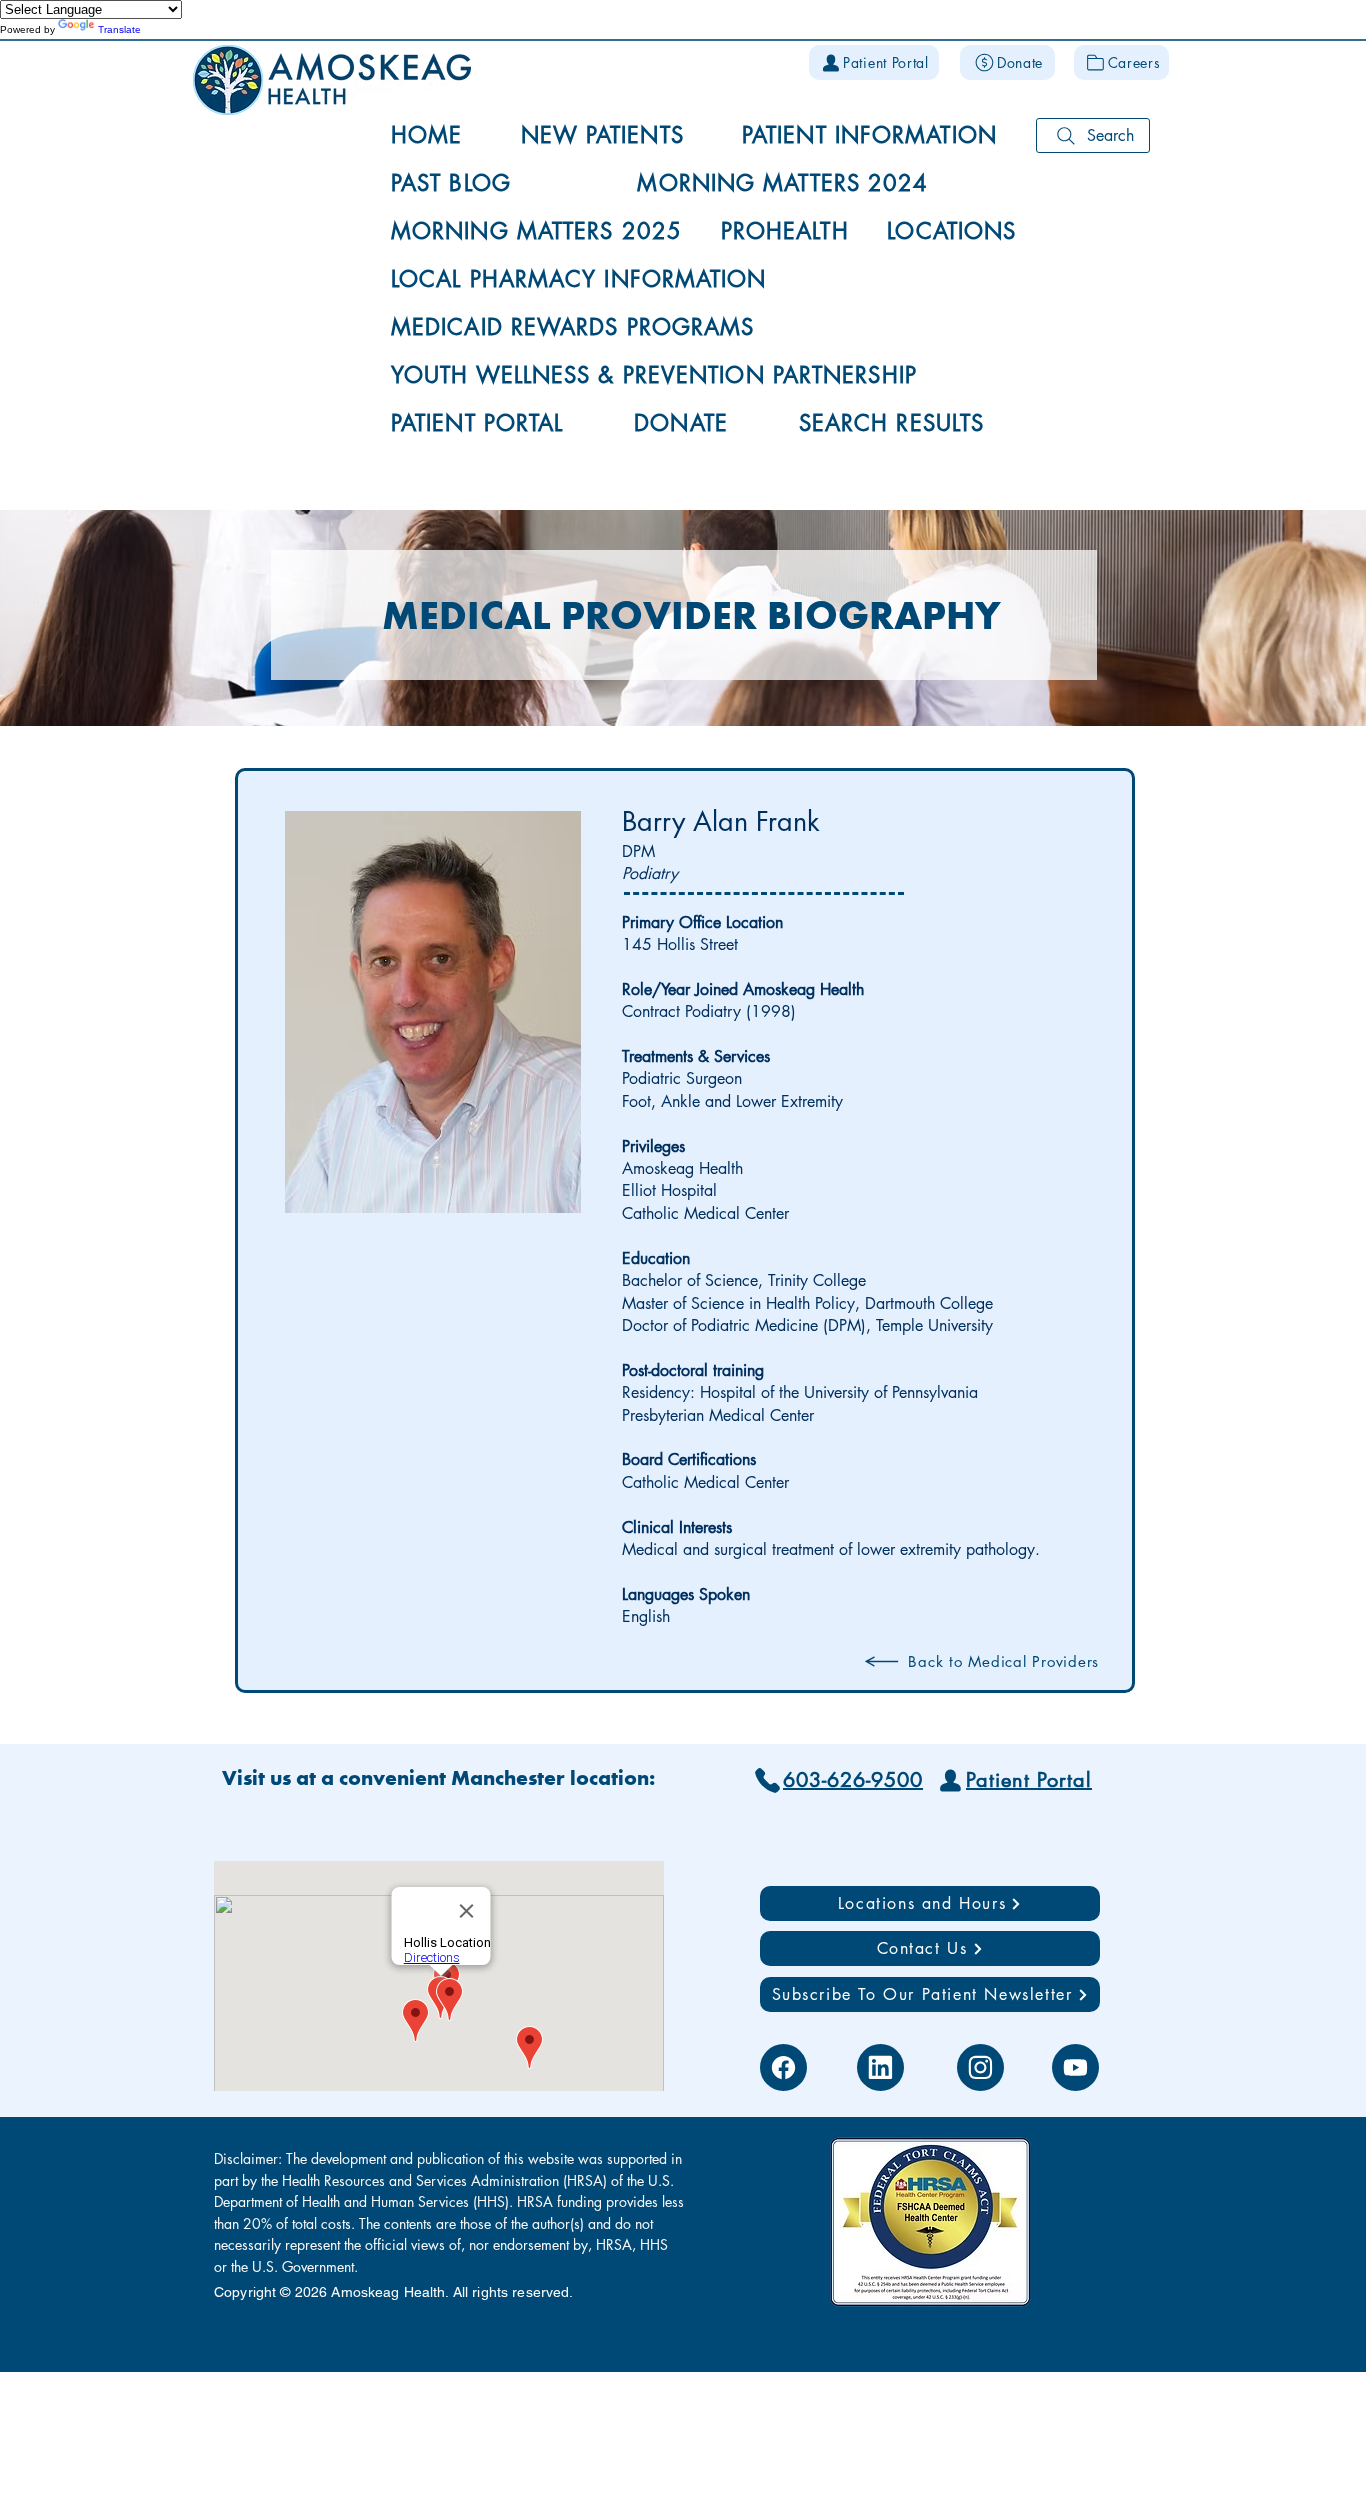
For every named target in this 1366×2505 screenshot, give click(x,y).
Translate (119, 29)
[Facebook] (783, 2067)
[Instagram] (980, 2067)
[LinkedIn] (880, 2067)
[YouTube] (1075, 2067)
